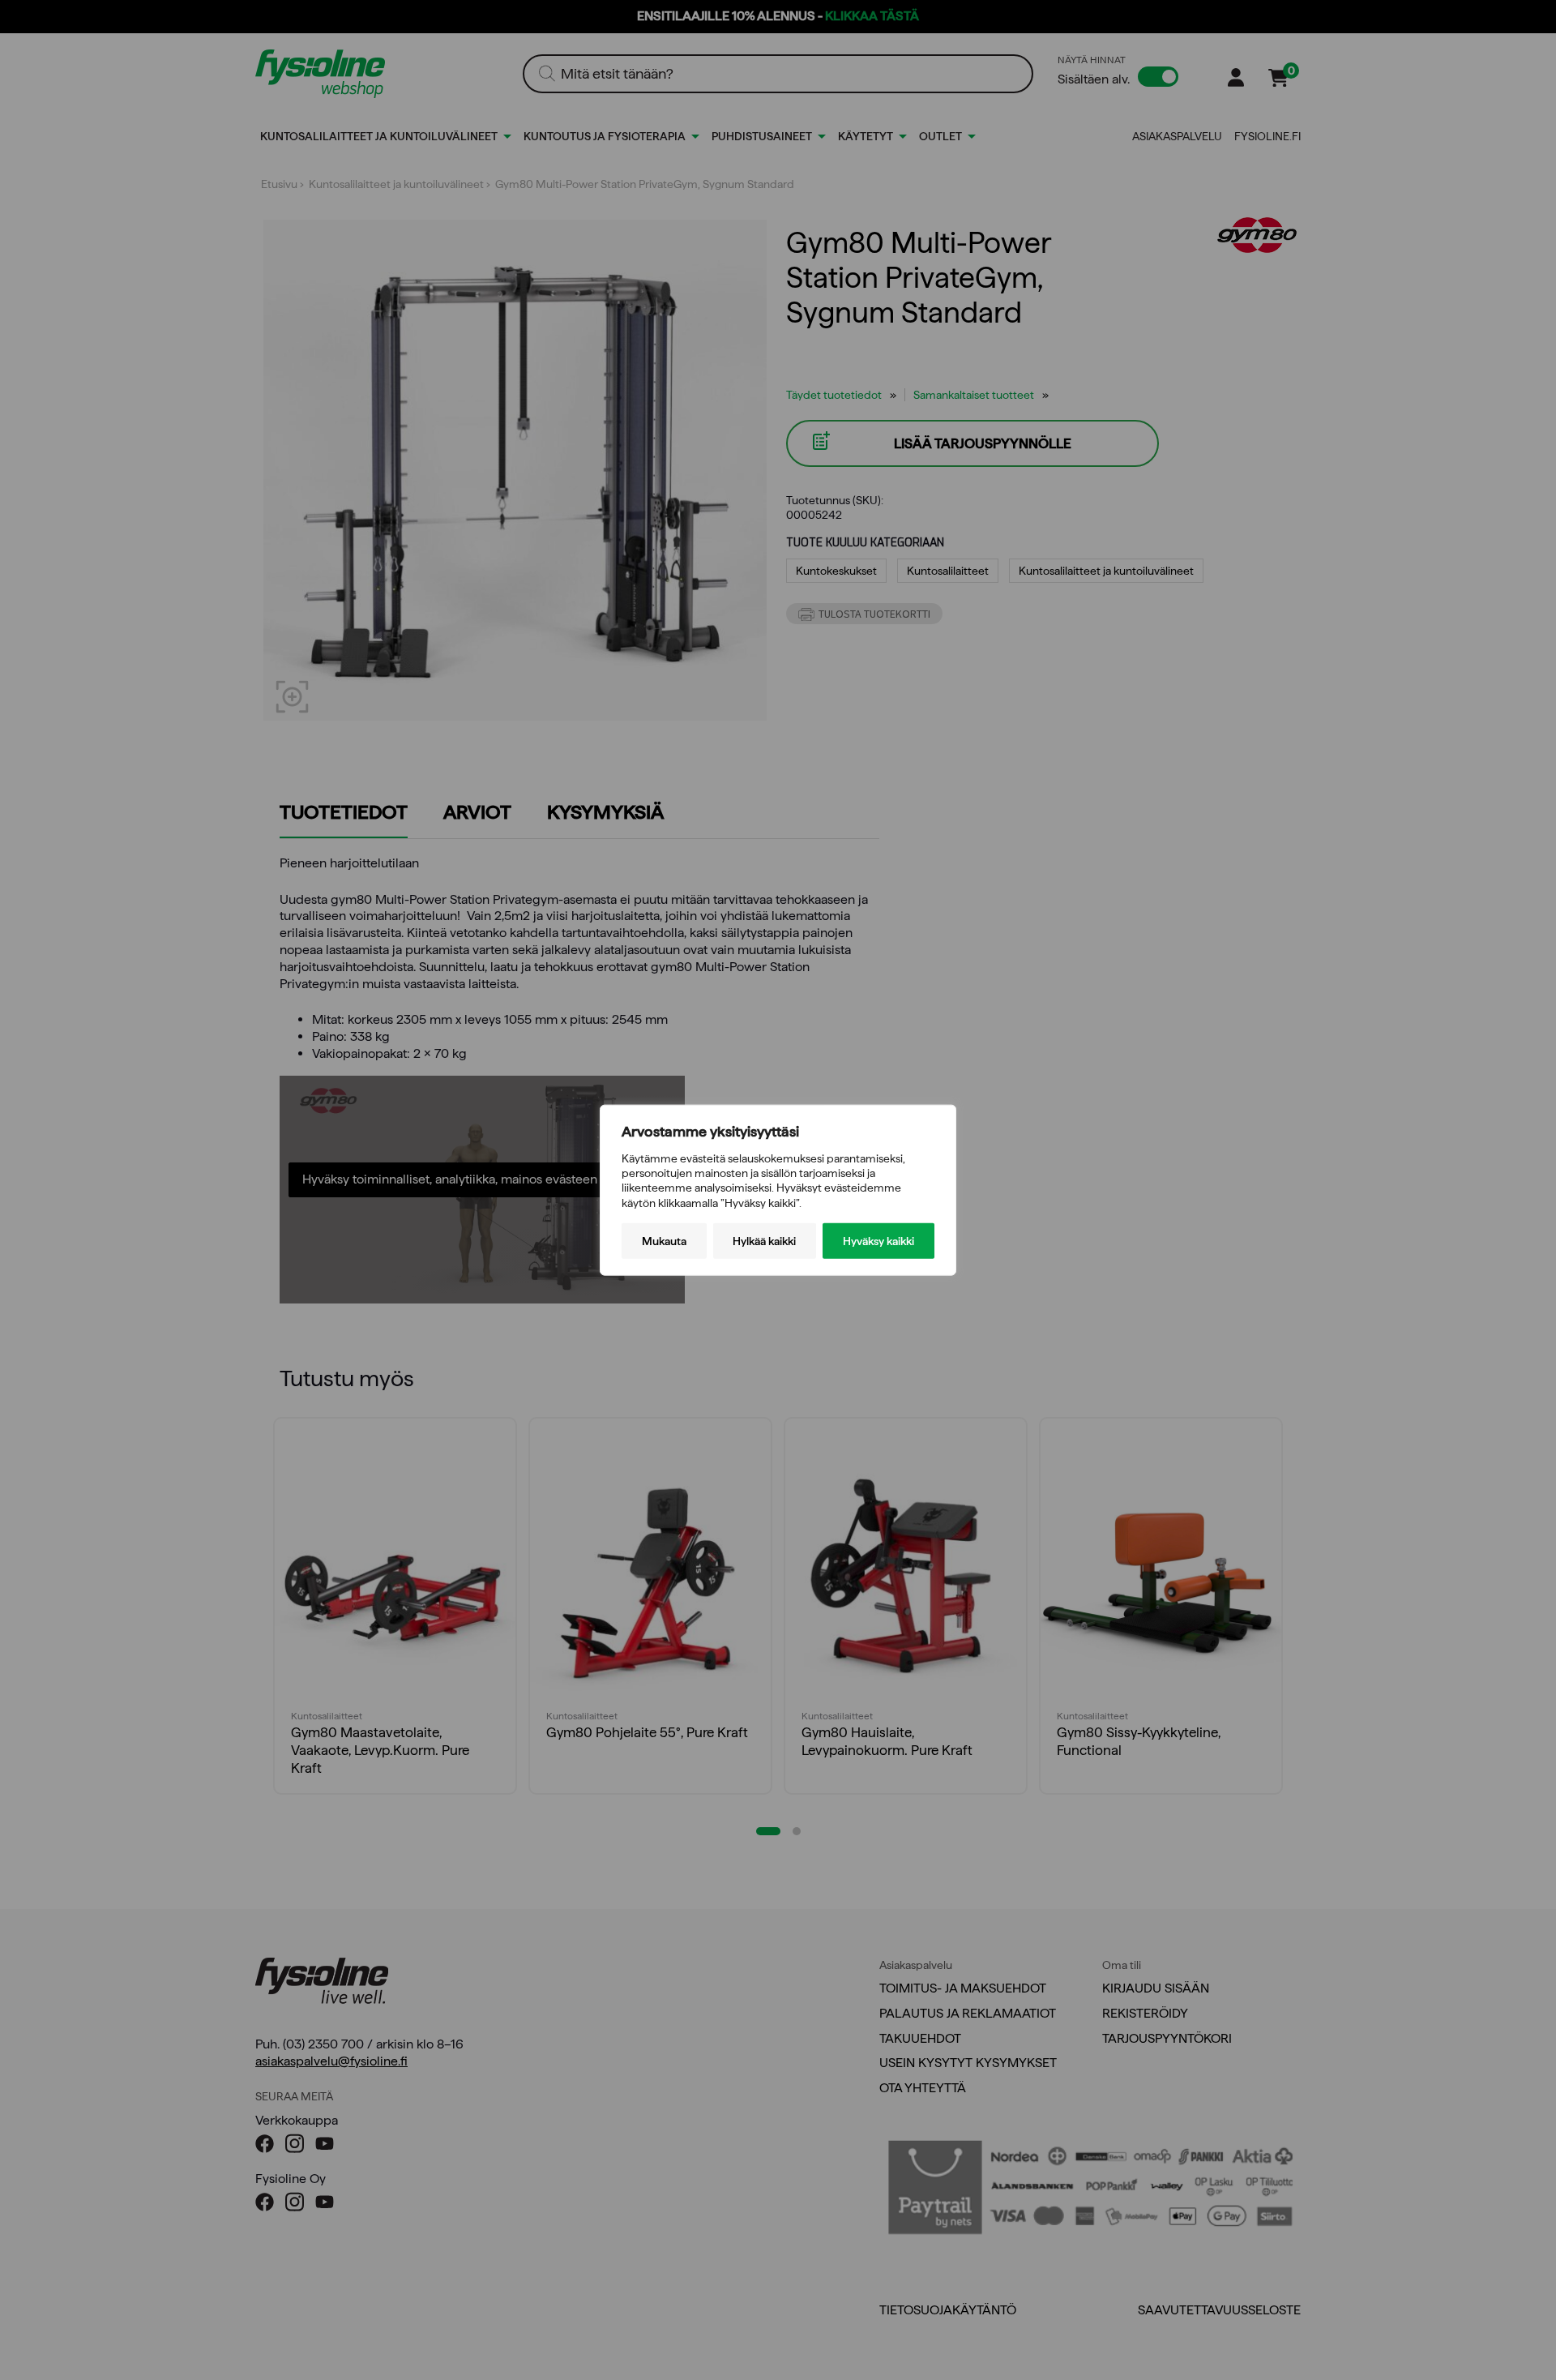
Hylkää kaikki (764, 1240)
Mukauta (664, 1240)
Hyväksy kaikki (878, 1240)
